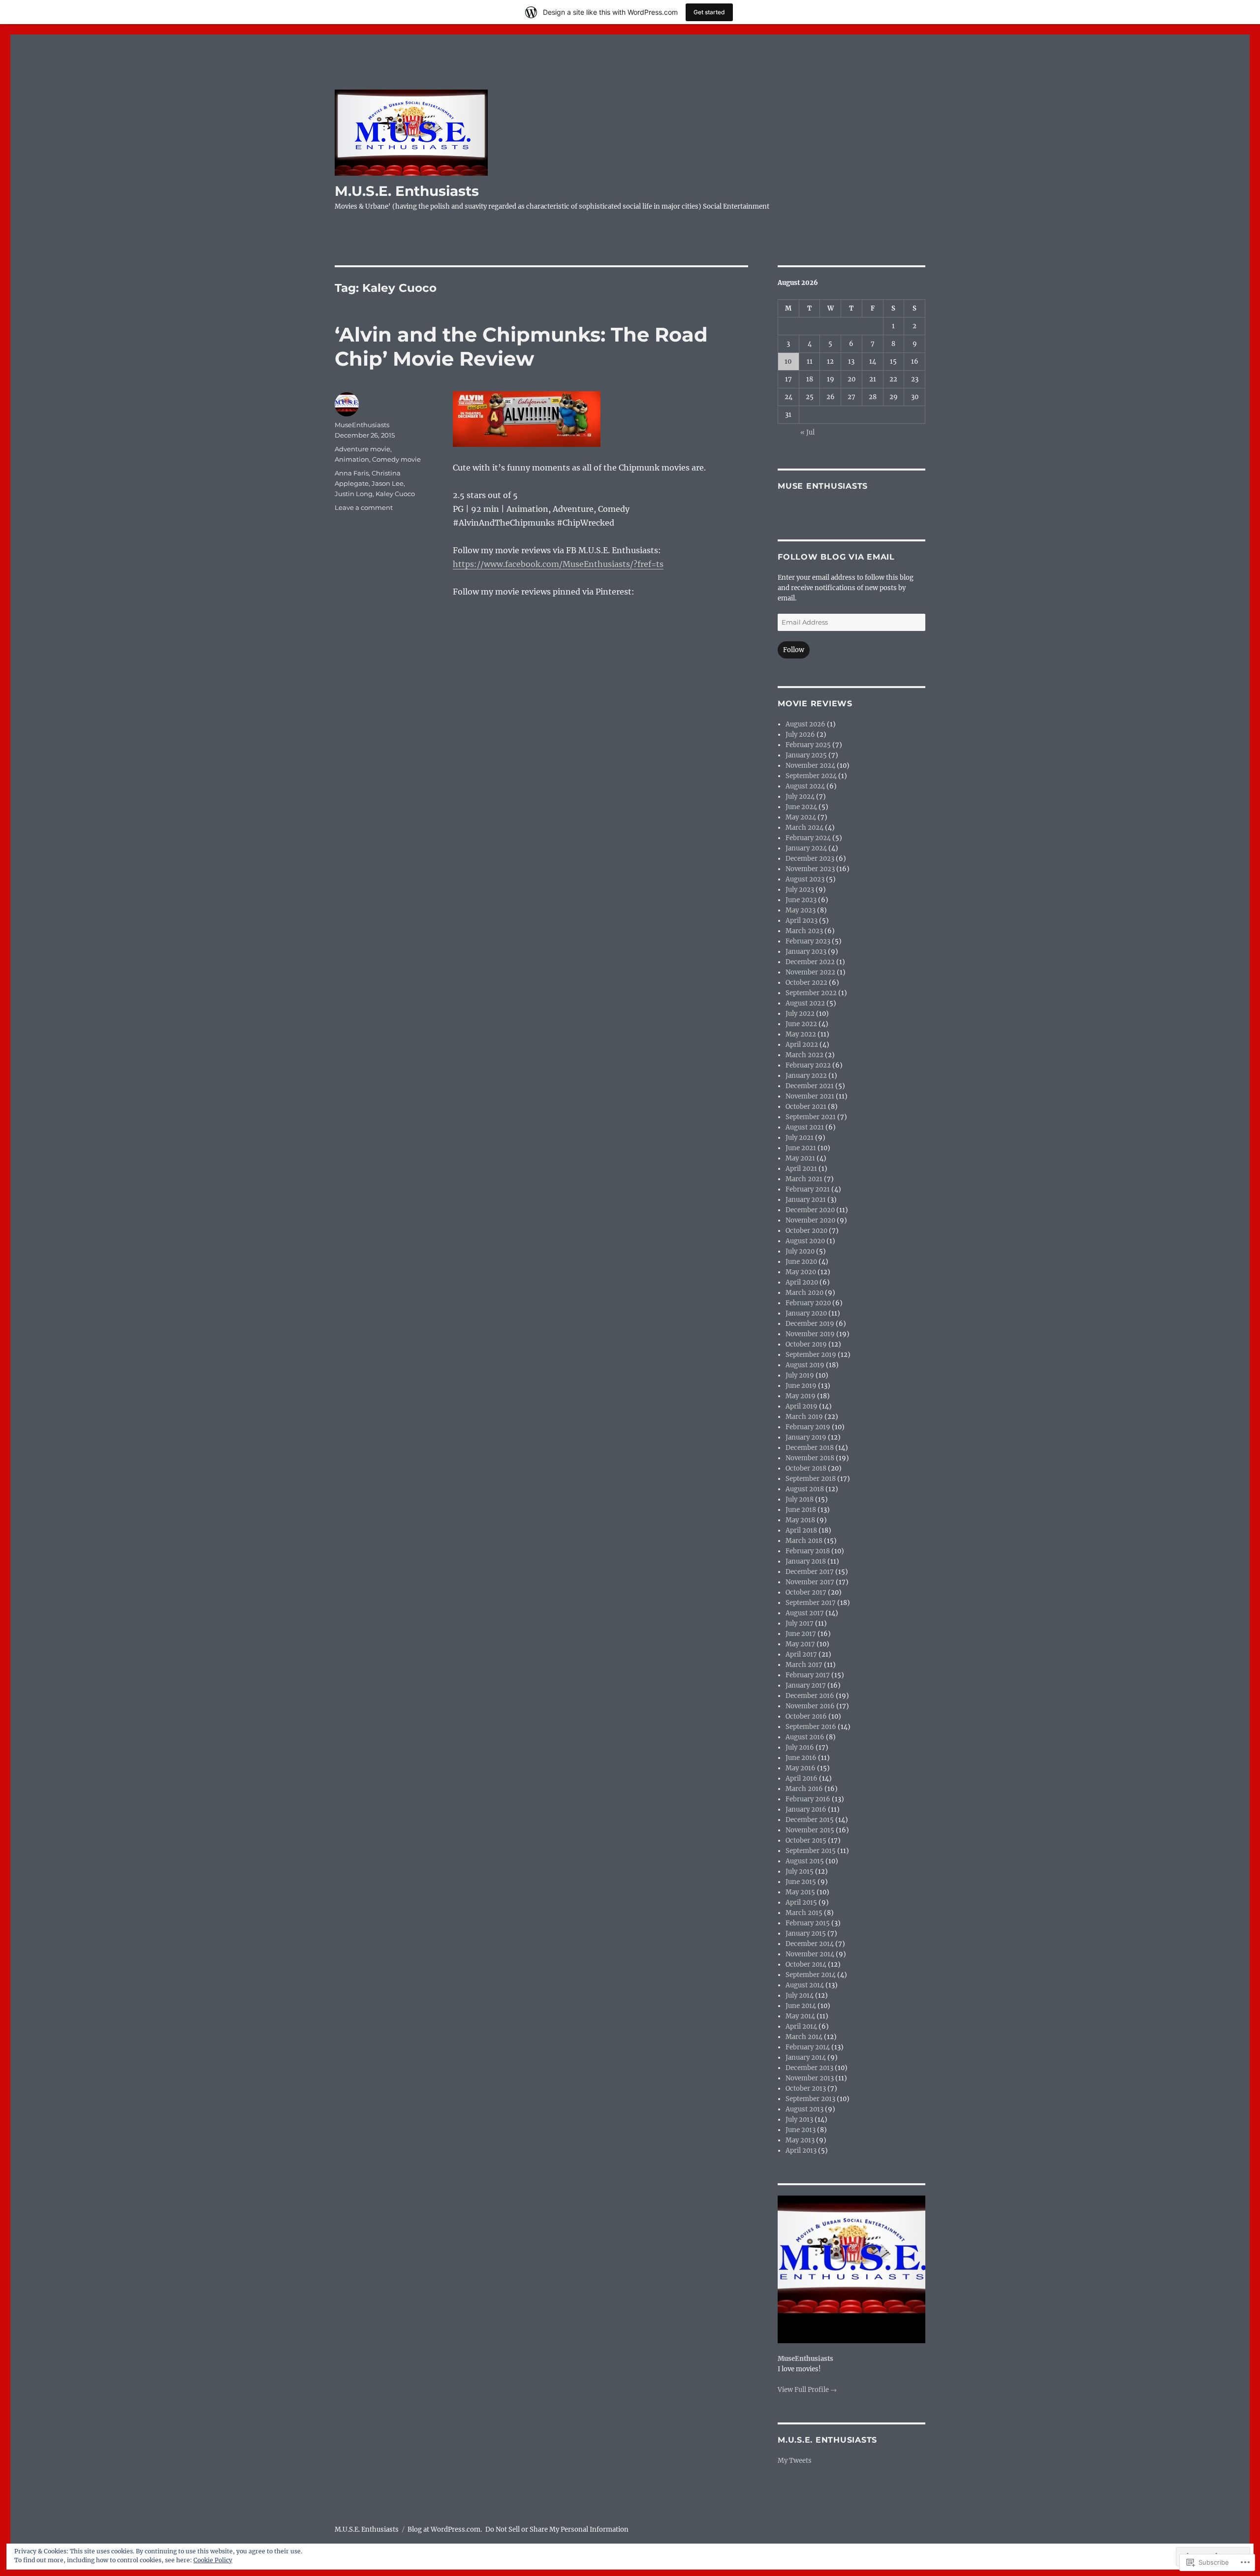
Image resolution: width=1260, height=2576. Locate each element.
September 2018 (811, 1479)
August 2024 (805, 786)
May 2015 (800, 1892)
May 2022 (801, 1034)
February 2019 (808, 1427)
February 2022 (808, 1065)
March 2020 (804, 1293)
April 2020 (802, 1282)
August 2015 (805, 1861)
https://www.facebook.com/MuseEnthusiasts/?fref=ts (558, 564)
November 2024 (810, 766)
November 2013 (810, 2078)
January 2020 (806, 1313)
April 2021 (801, 1169)
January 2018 (806, 1561)
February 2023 (808, 941)
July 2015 (800, 1871)
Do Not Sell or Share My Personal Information (557, 2529)
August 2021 (805, 1127)
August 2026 (805, 724)
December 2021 (810, 1086)
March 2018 (804, 1541)
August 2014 (805, 1985)
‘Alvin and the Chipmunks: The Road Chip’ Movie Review (521, 346)
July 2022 (800, 1014)
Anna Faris (352, 473)
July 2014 (800, 1995)
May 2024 (801, 817)
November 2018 (810, 1458)
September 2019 (811, 1355)
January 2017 (806, 1685)
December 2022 (810, 962)
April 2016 (802, 1778)
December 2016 (810, 1696)
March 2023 (804, 931)
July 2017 (800, 1623)
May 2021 (800, 1158)
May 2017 (800, 1644)
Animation (352, 459)
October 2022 (806, 983)
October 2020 (806, 1231)
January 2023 (806, 952)
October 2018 (806, 1468)
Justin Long (354, 494)
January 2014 (806, 2058)
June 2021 (801, 1148)
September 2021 (811, 1117)
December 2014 (810, 1944)
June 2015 (801, 1882)
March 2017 (804, 1665)
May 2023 (801, 910)
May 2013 (800, 2140)
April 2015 (801, 1902)
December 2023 (810, 859)
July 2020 (800, 1251)
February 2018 (808, 1551)
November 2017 (810, 1582)
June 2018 (801, 1510)
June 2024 (801, 807)
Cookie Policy (213, 2560)
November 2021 (810, 1096)
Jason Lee (388, 483)
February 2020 (808, 1303)
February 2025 (808, 745)
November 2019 (810, 1334)
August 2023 (805, 879)
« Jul (807, 432)
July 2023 (800, 890)
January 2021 (806, 1200)
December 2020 (810, 1210)
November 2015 (810, 1830)
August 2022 (805, 1003)
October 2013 (806, 2089)
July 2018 (800, 1499)
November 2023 (810, 869)
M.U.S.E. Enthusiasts (407, 191)
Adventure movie (362, 449)
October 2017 (806, 1592)
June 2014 (801, 2006)
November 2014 (810, 1954)
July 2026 (800, 735)
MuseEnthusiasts (362, 425)
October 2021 (806, 1107)
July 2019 (800, 1375)
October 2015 (806, 1840)
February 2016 (808, 1799)
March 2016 (804, 1789)
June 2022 (801, 1024)
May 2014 (800, 2016)
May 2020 (801, 1272)
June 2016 (801, 1758)
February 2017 (808, 1675)
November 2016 (810, 1706)
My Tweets (795, 2461)
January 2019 (806, 1437)
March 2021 (804, 1179)
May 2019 (801, 1396)
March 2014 (804, 2037)
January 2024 (806, 848)
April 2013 (801, 2151)
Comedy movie (396, 459)
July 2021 (800, 1138)
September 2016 (811, 1727)
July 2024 (800, 797)
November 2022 (810, 972)
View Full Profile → (807, 2390)
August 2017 (805, 1613)
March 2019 (804, 1417)
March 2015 (804, 1913)
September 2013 (810, 2099)
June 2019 (801, 1386)
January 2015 (806, 1933)
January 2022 (806, 1076)
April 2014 (801, 2026)
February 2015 (808, 1923)
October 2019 (806, 1344)
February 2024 (808, 838)
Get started (709, 12)
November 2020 (810, 1220)
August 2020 (805, 1241)
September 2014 (811, 1975)
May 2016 (801, 1768)
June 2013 (801, 2130)
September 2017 (811, 1603)
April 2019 (802, 1406)
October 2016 (806, 1716)
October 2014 (806, 1964)
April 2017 (801, 1654)
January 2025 (806, 755)
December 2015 (810, 1820)
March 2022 (804, 1055)
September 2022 (811, 993)
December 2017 (810, 1572)
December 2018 (810, 1448)
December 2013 (809, 2068)
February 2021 (808, 1189)
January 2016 (806, 1809)
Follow (794, 650)
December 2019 (810, 1324)
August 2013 (804, 2109)
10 (788, 361)
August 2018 (805, 1489)
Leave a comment (364, 507)
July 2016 (800, 1747)
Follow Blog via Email (836, 557)
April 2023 (802, 921)
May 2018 (800, 1520)
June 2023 (801, 900)
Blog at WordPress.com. (445, 2529)
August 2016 (805, 1737)
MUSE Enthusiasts (823, 486)
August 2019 (805, 1365)
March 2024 (804, 828)
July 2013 (799, 2120)
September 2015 (811, 1851)
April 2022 (802, 1045)
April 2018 (801, 1530)
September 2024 (811, 776)
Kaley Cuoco (395, 494)
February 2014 (808, 2047)
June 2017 (801, 1634)
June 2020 (801, 1262)
